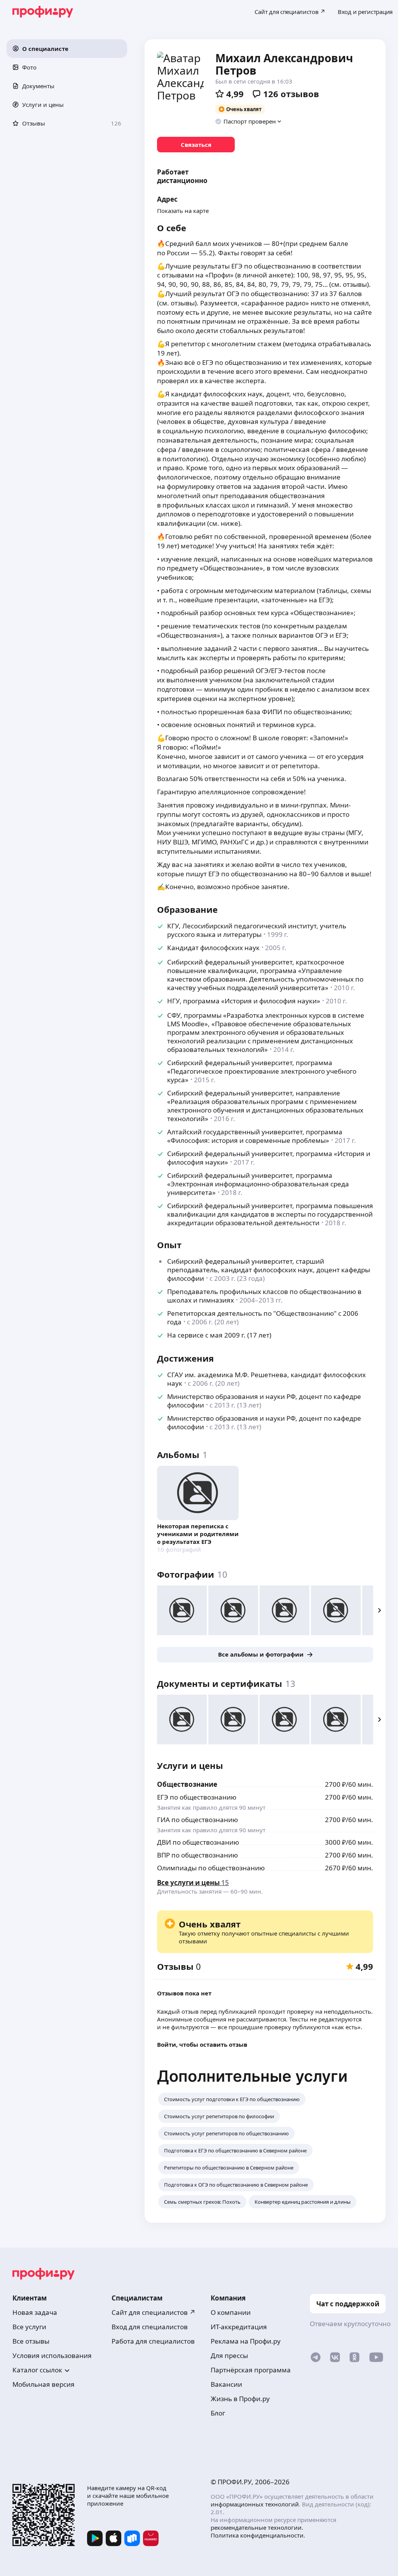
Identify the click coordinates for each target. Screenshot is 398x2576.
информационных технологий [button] (255, 2504)
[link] (196, 145)
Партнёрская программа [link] (251, 2370)
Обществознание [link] (187, 1784)
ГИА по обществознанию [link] (197, 1820)
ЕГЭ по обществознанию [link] (197, 1797)
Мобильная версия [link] (44, 2384)
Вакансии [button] (226, 2384)
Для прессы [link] (229, 2355)
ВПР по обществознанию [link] (197, 1855)
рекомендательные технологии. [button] (257, 2527)
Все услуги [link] (29, 2327)
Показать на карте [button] (183, 211)
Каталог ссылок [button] (37, 2370)
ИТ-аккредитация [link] (239, 2327)
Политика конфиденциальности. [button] (258, 2535)
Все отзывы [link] (31, 2341)
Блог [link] (218, 2413)
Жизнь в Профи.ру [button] (240, 2399)
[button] (67, 49)
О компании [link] (231, 2312)
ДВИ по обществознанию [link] (198, 1842)
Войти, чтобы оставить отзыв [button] (202, 2044)
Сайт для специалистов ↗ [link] (154, 2312)
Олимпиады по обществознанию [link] (211, 1868)
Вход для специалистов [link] (150, 2327)
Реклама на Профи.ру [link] (246, 2341)
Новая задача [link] (35, 2312)
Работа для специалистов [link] (153, 2341)
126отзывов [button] (291, 94)
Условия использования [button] (52, 2355)
